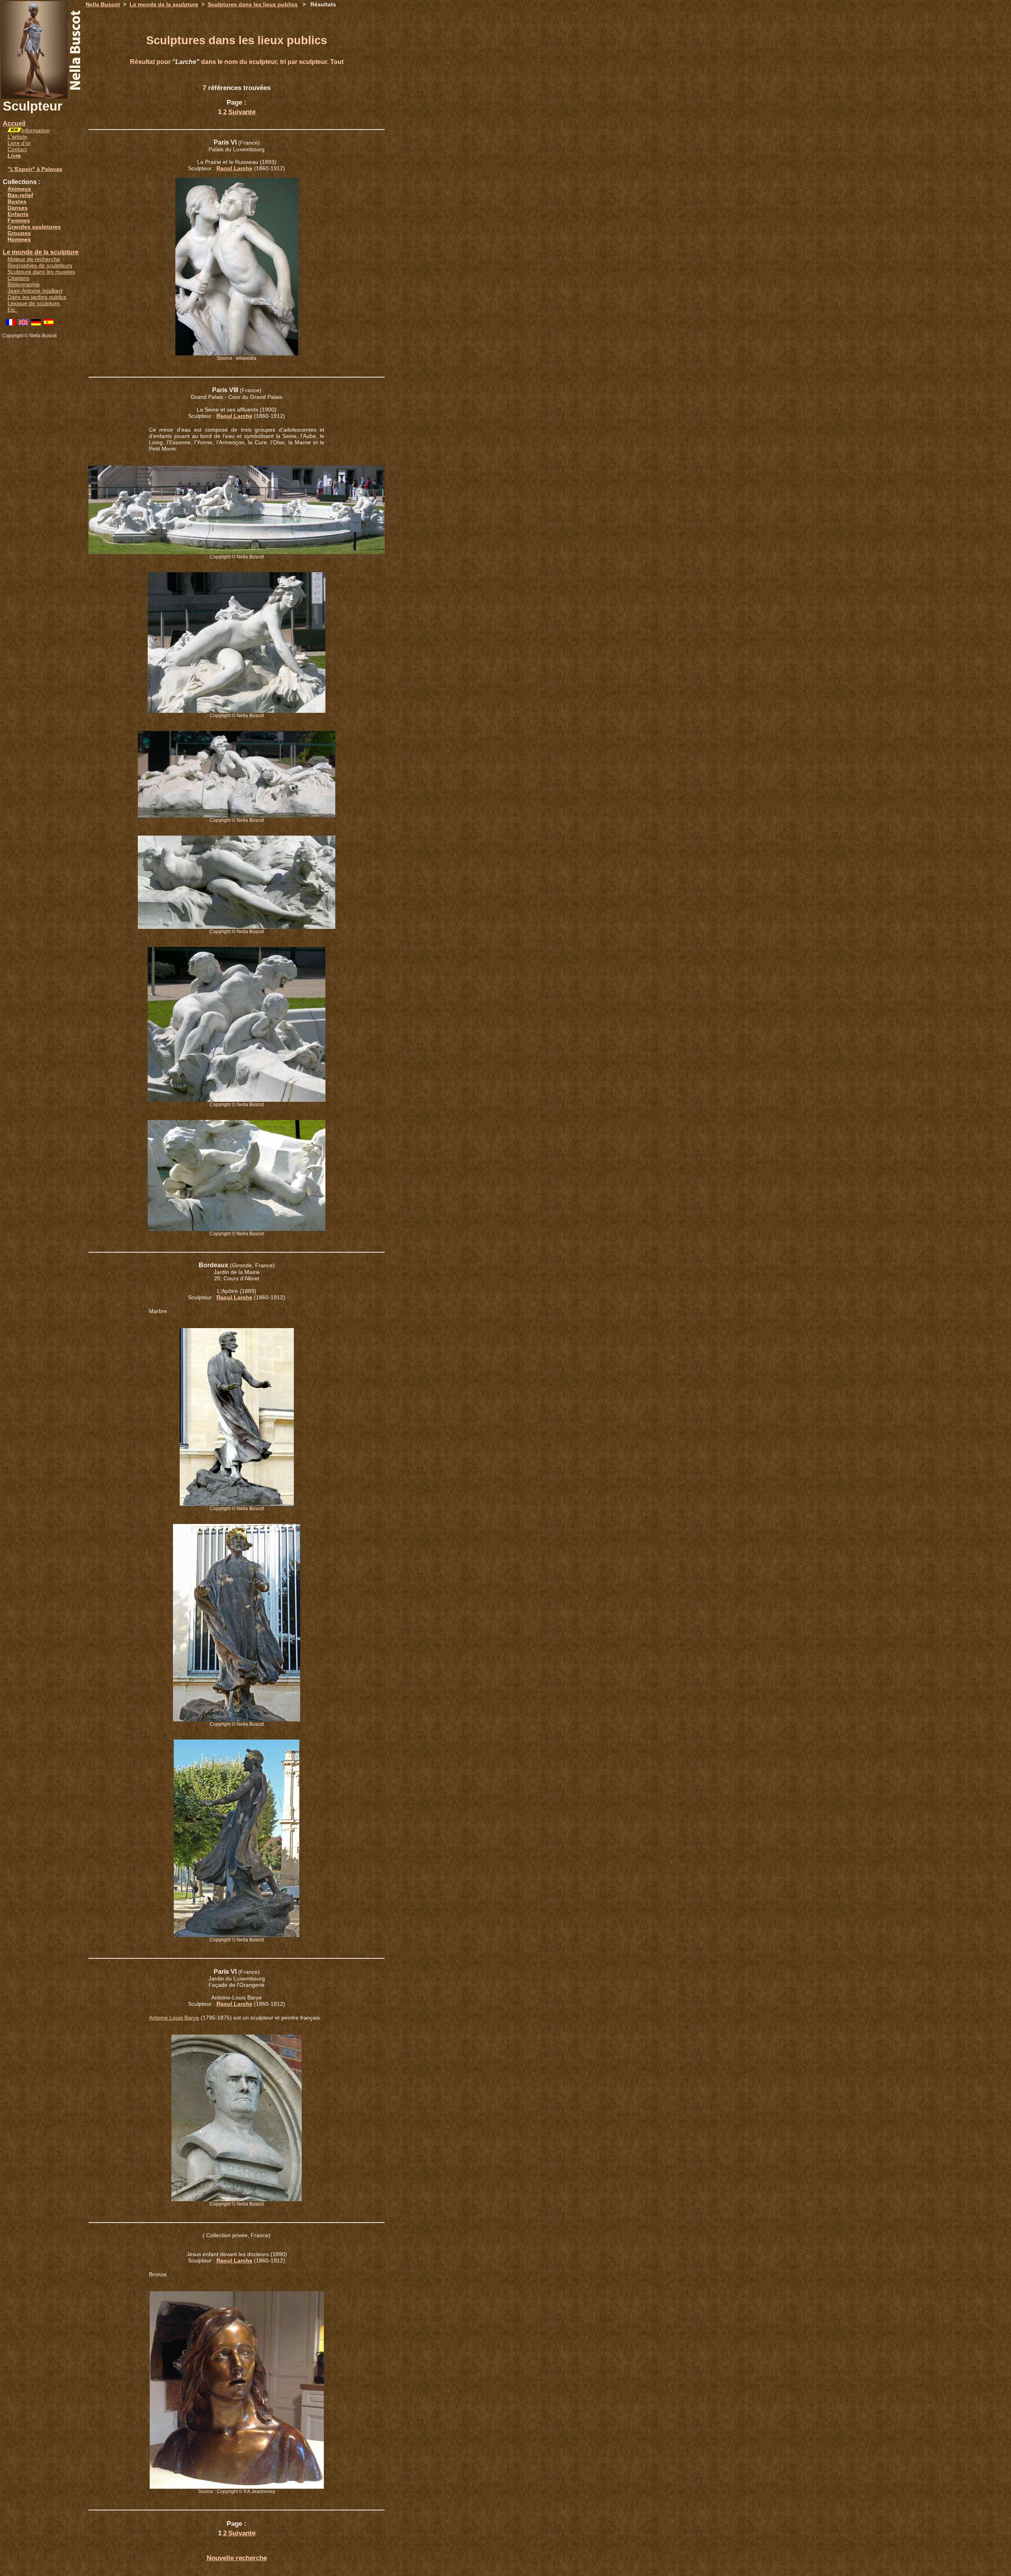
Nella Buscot (103, 4)
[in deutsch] (36, 323)
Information (36, 130)
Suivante (242, 112)
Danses (18, 208)
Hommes (19, 239)
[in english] (23, 323)
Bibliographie (24, 284)
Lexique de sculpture (34, 303)
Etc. (12, 310)
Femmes (19, 220)
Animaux (19, 189)
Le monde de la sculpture (41, 252)
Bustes (17, 201)
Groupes (19, 233)
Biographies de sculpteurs (40, 265)
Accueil (14, 123)
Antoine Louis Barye (174, 2018)
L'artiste (17, 137)
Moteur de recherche (34, 259)
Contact (17, 149)
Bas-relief (20, 195)
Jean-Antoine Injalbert (35, 291)
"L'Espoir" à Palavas (35, 169)
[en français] (11, 323)
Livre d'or (19, 143)
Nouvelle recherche (237, 2558)
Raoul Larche (234, 168)
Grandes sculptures (34, 227)
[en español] (49, 323)
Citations (18, 278)
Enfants (18, 214)
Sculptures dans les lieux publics (253, 4)
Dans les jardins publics (37, 297)
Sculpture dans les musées (41, 272)
